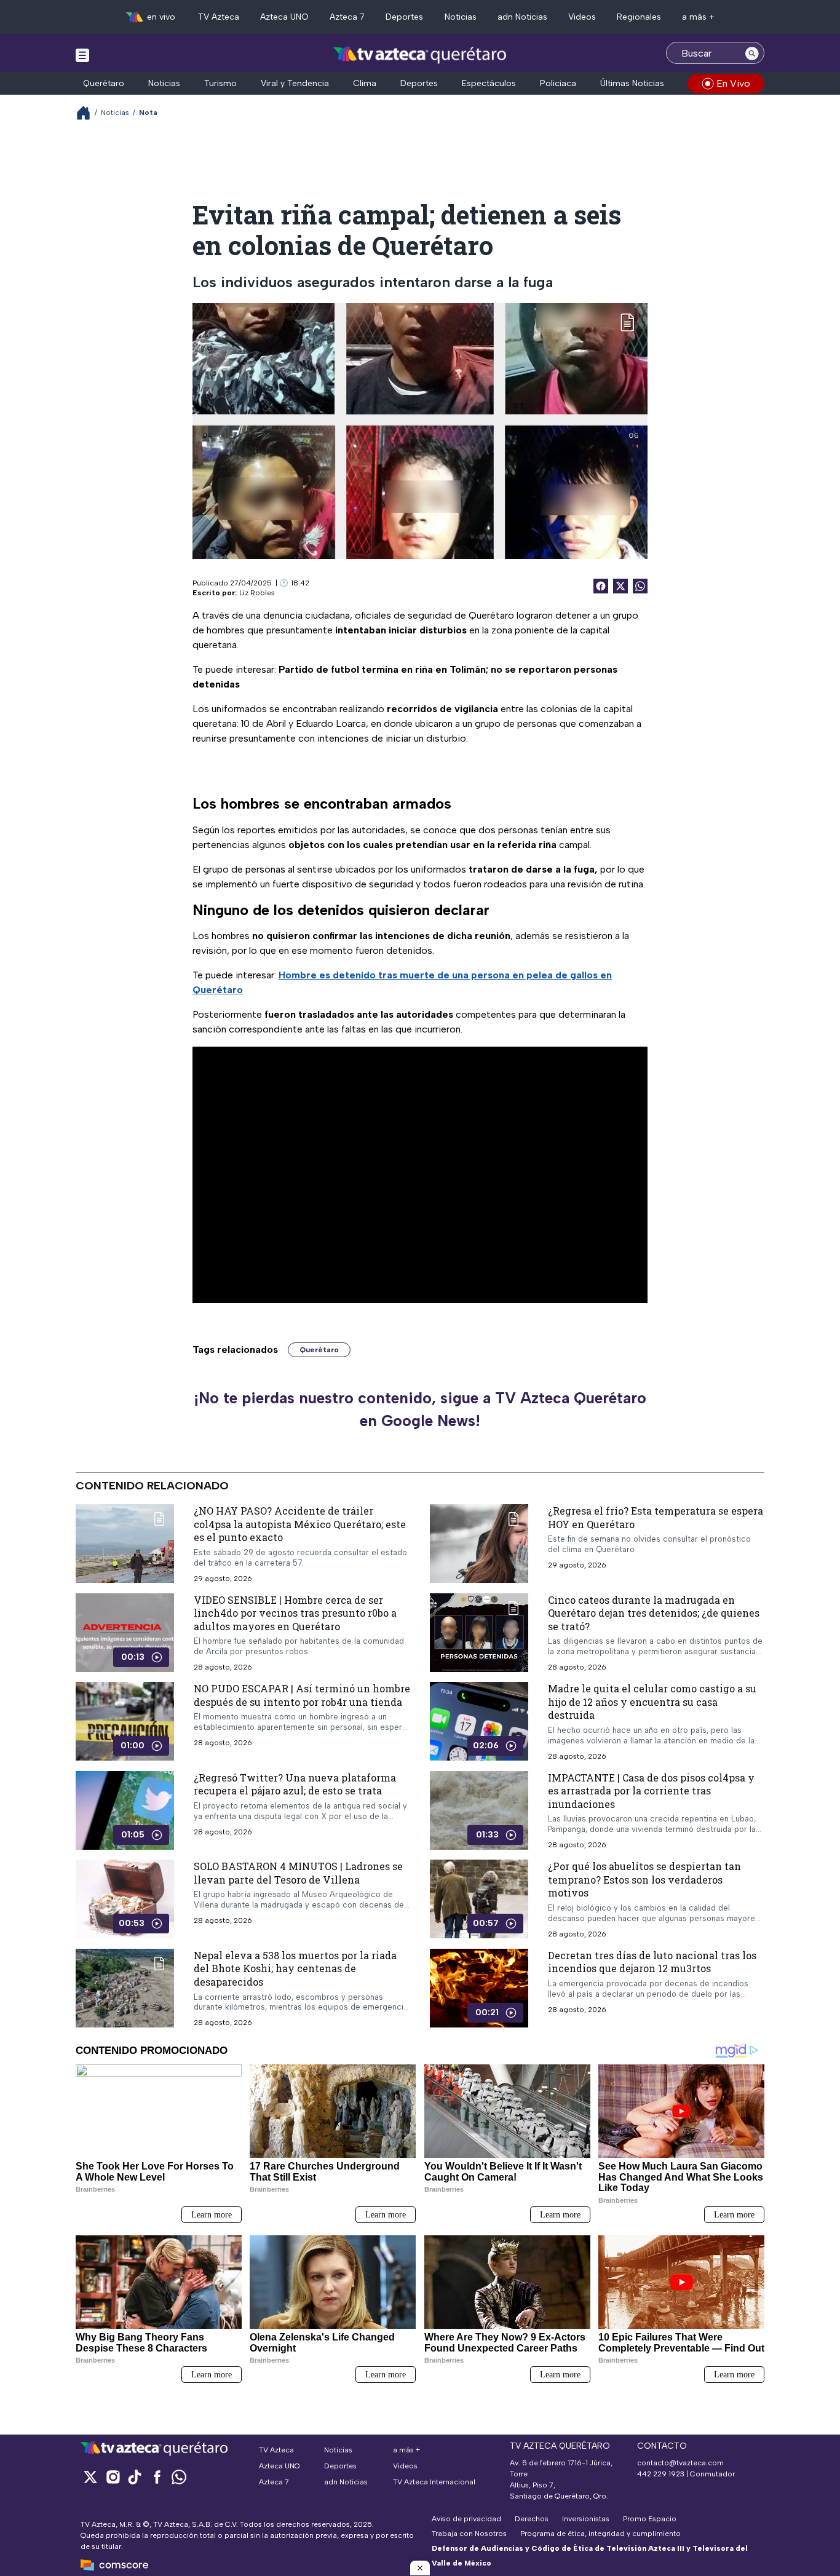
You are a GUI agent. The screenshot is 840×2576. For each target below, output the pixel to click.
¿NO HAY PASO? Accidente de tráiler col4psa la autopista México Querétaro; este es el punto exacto (300, 1524)
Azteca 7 (347, 17)
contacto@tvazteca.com (680, 2463)
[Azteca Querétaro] (420, 54)
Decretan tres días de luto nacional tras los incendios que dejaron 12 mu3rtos (652, 1961)
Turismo (220, 83)
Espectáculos (489, 83)
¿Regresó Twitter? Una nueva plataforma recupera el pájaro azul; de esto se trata (295, 1784)
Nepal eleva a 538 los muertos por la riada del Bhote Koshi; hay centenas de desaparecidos (295, 1968)
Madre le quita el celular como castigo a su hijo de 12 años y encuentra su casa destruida (652, 1702)
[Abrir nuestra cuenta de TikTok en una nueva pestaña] (135, 2477)
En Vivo (733, 83)
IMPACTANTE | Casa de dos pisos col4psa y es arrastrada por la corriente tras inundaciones (651, 1790)
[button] (420, 2568)
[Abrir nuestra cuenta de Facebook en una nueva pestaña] (157, 2477)
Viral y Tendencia (295, 83)
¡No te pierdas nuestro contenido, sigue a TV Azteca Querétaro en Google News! (420, 1409)
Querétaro (104, 83)
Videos (582, 17)
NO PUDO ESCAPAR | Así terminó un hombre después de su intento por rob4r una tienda (302, 1695)
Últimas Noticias (632, 83)
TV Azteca (219, 17)
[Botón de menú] (82, 55)
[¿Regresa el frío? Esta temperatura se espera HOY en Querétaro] (479, 1544)
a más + (698, 17)
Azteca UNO (284, 17)
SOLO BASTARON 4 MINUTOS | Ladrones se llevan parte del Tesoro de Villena (298, 1873)
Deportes (404, 17)
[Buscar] (752, 53)
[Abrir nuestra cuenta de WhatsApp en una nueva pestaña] (179, 2477)
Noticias (461, 17)
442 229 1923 (661, 2474)
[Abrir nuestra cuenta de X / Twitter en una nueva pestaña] (90, 2477)
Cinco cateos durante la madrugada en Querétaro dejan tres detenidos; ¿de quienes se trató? (654, 1612)
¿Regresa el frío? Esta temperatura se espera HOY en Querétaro (656, 1517)
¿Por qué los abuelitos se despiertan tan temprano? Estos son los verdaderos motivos (644, 1879)
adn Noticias (522, 17)
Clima (365, 83)
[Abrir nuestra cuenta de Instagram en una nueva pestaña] (113, 2477)
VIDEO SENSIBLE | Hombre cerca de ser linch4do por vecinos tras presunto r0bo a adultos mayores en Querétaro (295, 1612)
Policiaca (558, 83)
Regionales (639, 17)
